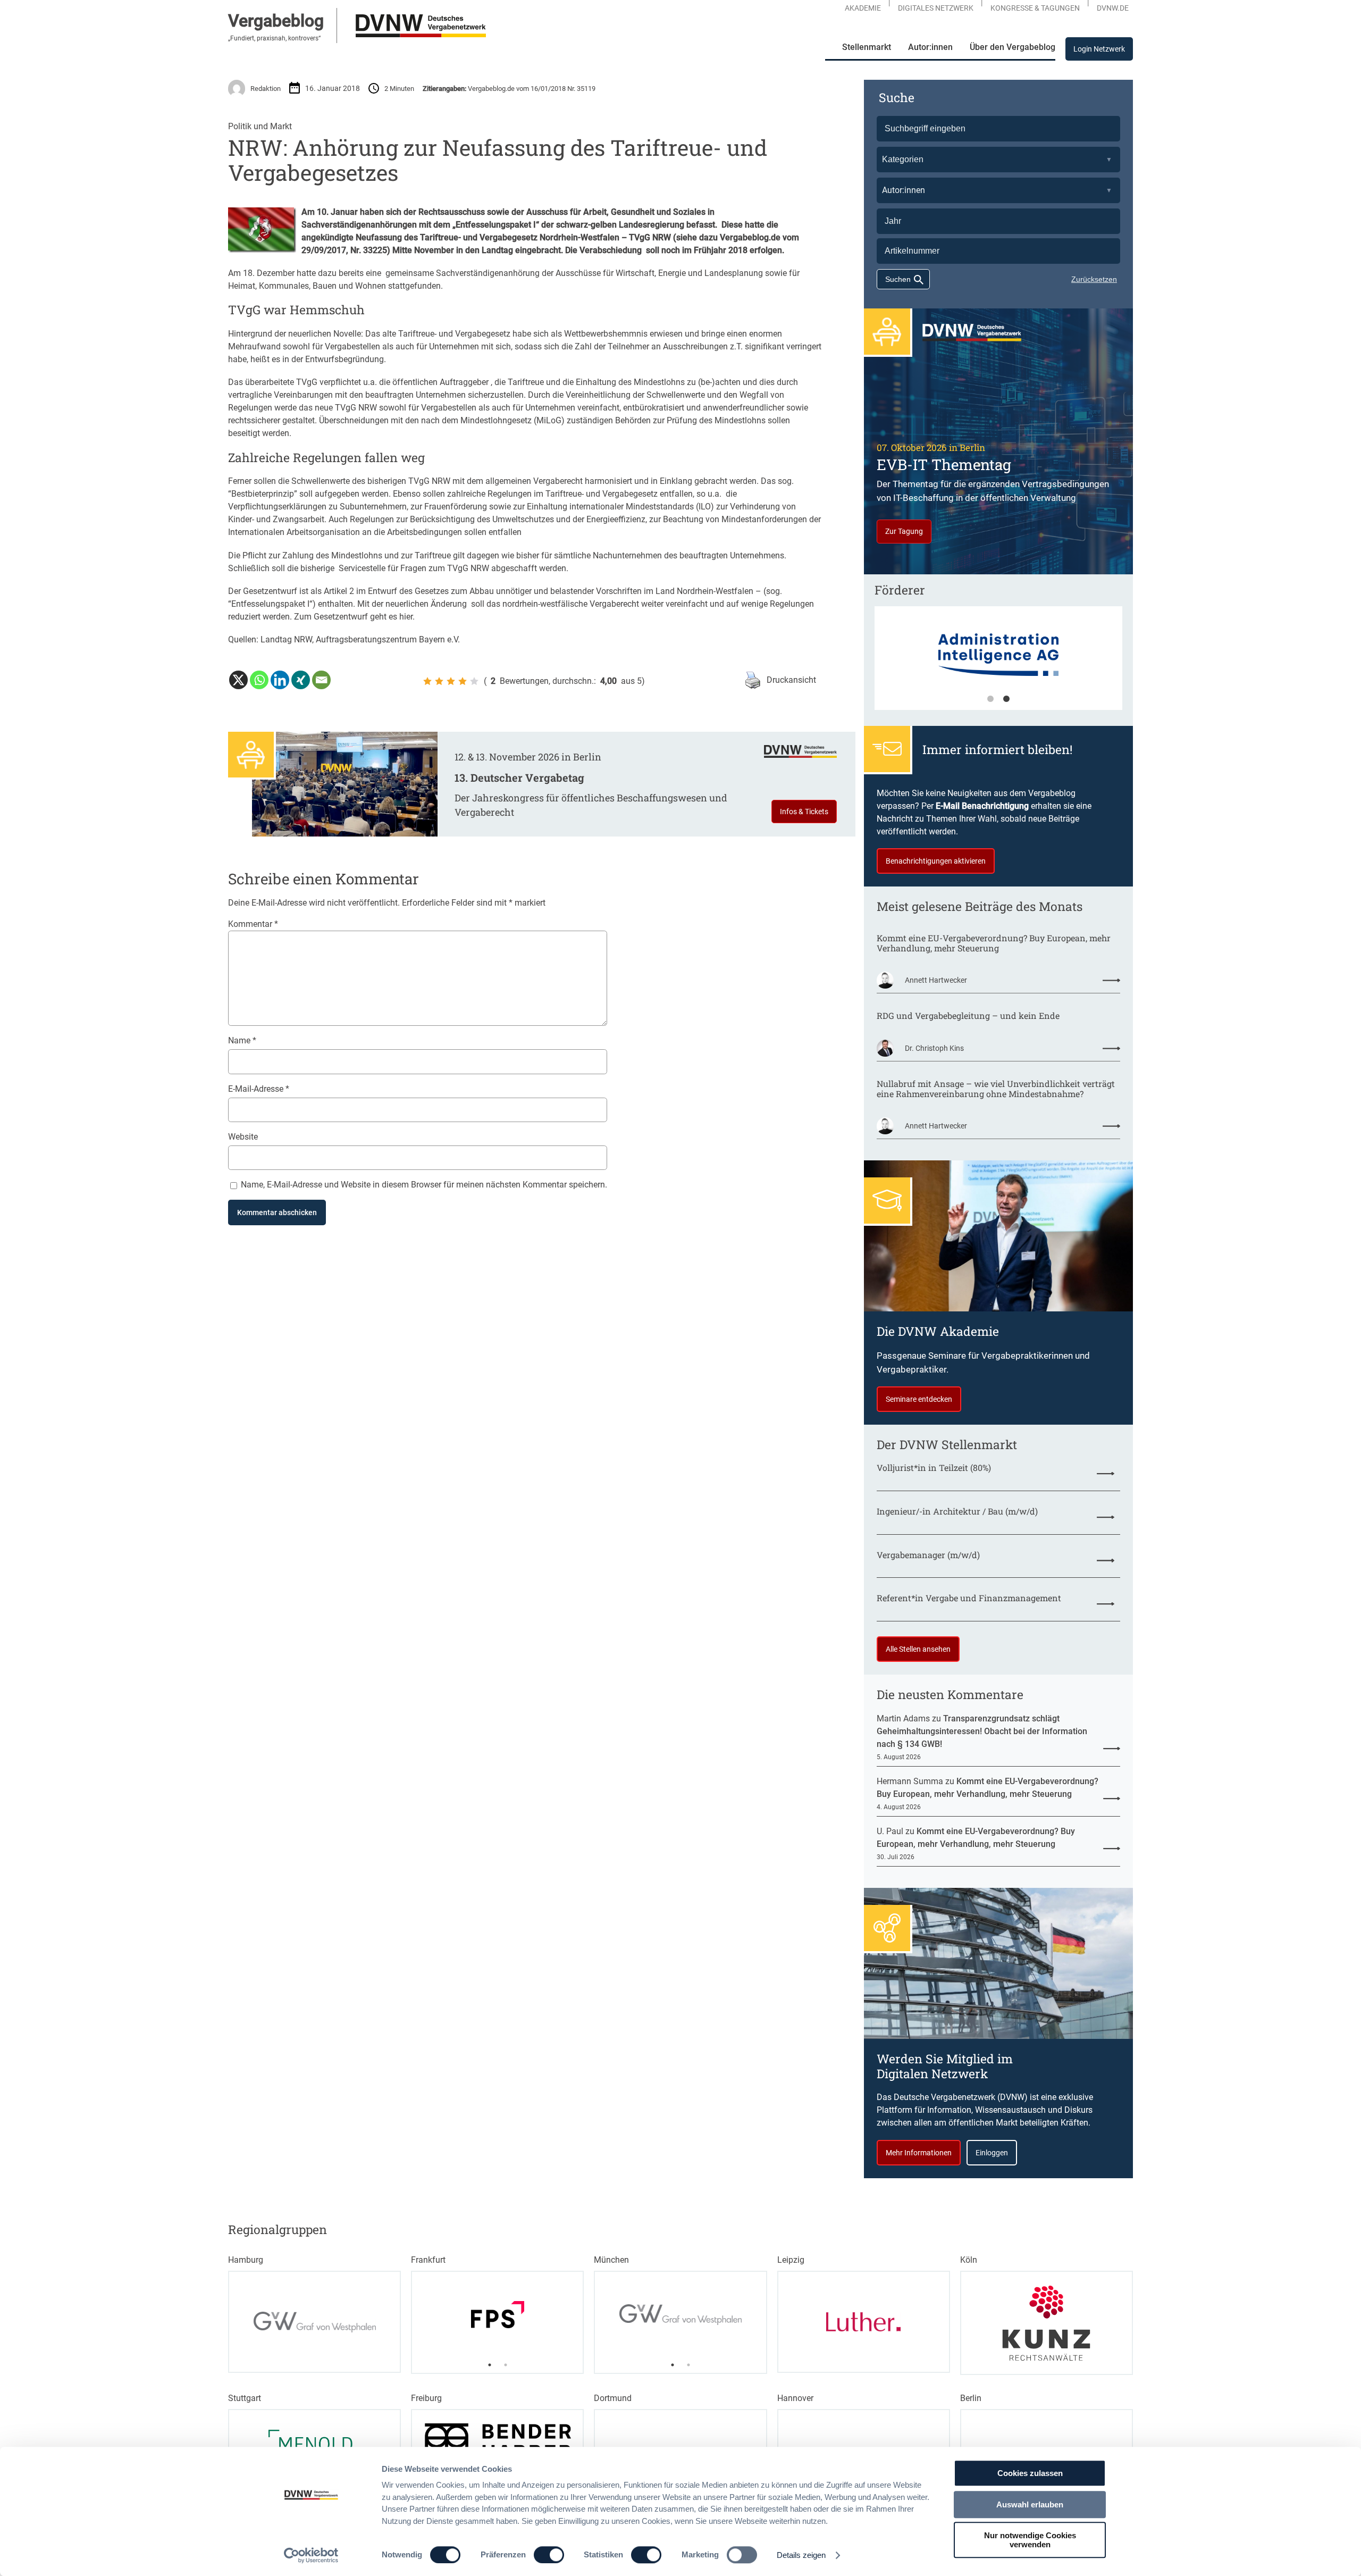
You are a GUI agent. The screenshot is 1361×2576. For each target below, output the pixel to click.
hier (406, 617)
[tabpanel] (998, 663)
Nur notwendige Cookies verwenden (1030, 2540)
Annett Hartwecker (936, 980)
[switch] (549, 2555)
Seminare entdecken (919, 1399)
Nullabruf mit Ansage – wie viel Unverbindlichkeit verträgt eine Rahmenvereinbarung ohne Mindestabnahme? (996, 1089)
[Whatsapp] (259, 680)
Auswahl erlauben (1030, 2504)
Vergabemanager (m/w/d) (928, 1555)
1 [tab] (990, 699)
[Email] (321, 680)
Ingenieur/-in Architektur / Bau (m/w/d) (957, 1511)
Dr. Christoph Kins (934, 1048)
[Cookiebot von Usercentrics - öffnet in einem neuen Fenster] (311, 2555)
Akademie (863, 8)
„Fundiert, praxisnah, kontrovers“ (274, 38)
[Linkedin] (280, 680)
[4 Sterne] (463, 681)
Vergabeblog (276, 21)
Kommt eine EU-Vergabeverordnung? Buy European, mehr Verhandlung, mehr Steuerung (994, 943)
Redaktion (266, 89)
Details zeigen (801, 2555)
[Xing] (301, 680)
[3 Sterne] (451, 681)
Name (242, 1040)
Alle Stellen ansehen (918, 1649)
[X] (238, 680)
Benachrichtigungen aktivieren (936, 861)
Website (243, 1137)
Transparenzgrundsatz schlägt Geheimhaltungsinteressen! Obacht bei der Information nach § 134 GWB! (982, 1731)
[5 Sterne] (474, 681)
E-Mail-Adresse (259, 1089)
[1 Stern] (427, 681)
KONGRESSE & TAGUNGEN (1035, 8)
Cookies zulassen (1030, 2473)
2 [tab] (1006, 699)
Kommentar (253, 924)
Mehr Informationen (919, 2153)
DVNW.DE (1113, 8)
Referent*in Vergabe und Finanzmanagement (969, 1598)
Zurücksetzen (1094, 279)
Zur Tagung (904, 531)
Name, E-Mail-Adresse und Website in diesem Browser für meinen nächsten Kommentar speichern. (424, 1185)
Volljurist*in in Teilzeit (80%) (934, 1467)
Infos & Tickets (804, 812)
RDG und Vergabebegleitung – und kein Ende (968, 1015)
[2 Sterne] (439, 681)
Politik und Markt (260, 126)
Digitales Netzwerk (936, 8)
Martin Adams (903, 1718)
